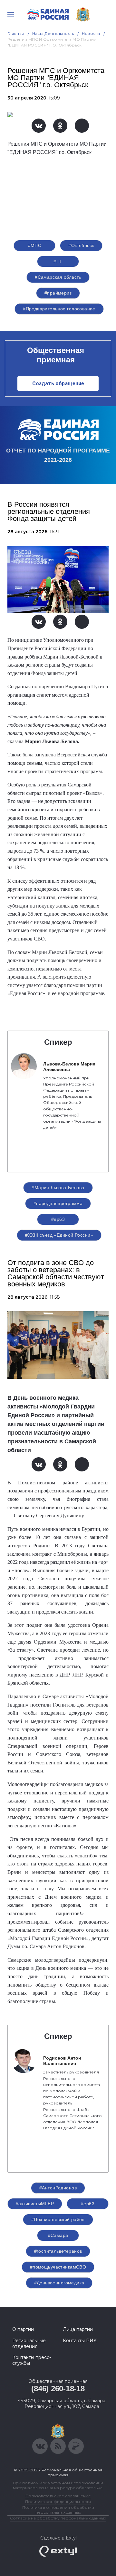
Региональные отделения (29, 2343)
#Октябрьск (81, 245)
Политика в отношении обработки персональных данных (58, 2510)
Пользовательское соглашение (58, 2496)
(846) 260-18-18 (58, 2389)
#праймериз (58, 293)
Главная (16, 33)
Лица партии (78, 2329)
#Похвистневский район (58, 2219)
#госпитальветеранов (58, 2251)
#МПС (35, 245)
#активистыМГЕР (35, 2204)
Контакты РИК (80, 2341)
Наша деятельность (53, 33)
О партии (23, 2329)
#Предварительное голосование (59, 309)
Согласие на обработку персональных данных (58, 2518)
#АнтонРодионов (58, 2188)
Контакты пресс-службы (32, 2360)
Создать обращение (58, 384)
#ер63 (58, 1219)
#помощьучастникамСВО (58, 2267)
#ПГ (58, 261)
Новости (91, 33)
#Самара (58, 2235)
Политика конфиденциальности (58, 2502)
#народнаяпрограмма (58, 1203)
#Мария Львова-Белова (58, 1188)
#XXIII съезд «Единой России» (59, 1235)
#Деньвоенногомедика (59, 2283)
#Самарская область (58, 277)
